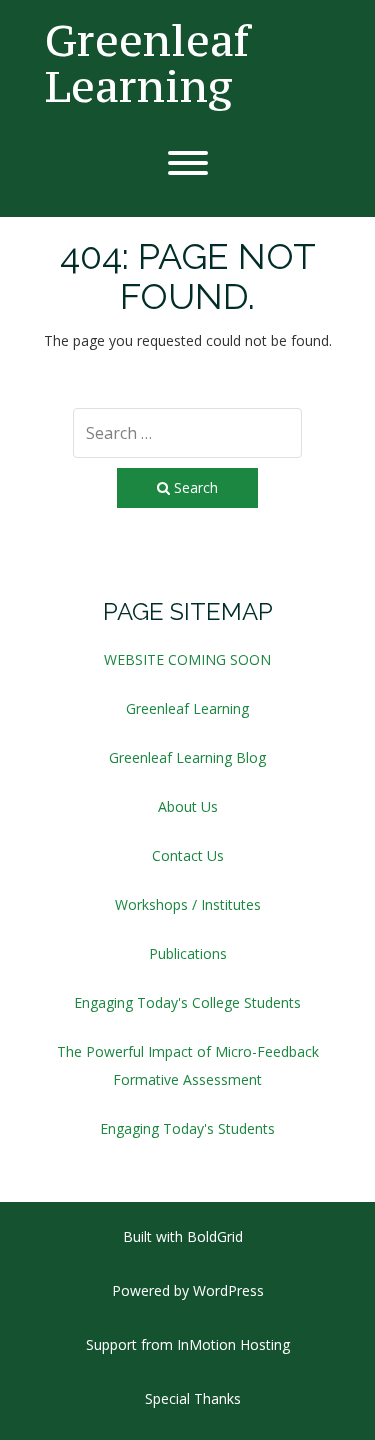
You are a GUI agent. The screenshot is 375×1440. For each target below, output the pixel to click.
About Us (188, 806)
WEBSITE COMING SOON (187, 659)
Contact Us (188, 855)
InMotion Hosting (233, 1344)
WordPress (228, 1290)
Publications (188, 953)
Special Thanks (193, 1398)
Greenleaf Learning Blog (187, 757)
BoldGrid (215, 1236)
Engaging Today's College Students (187, 1002)
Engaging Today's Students (187, 1128)
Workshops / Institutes (188, 904)
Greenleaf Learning (147, 63)
